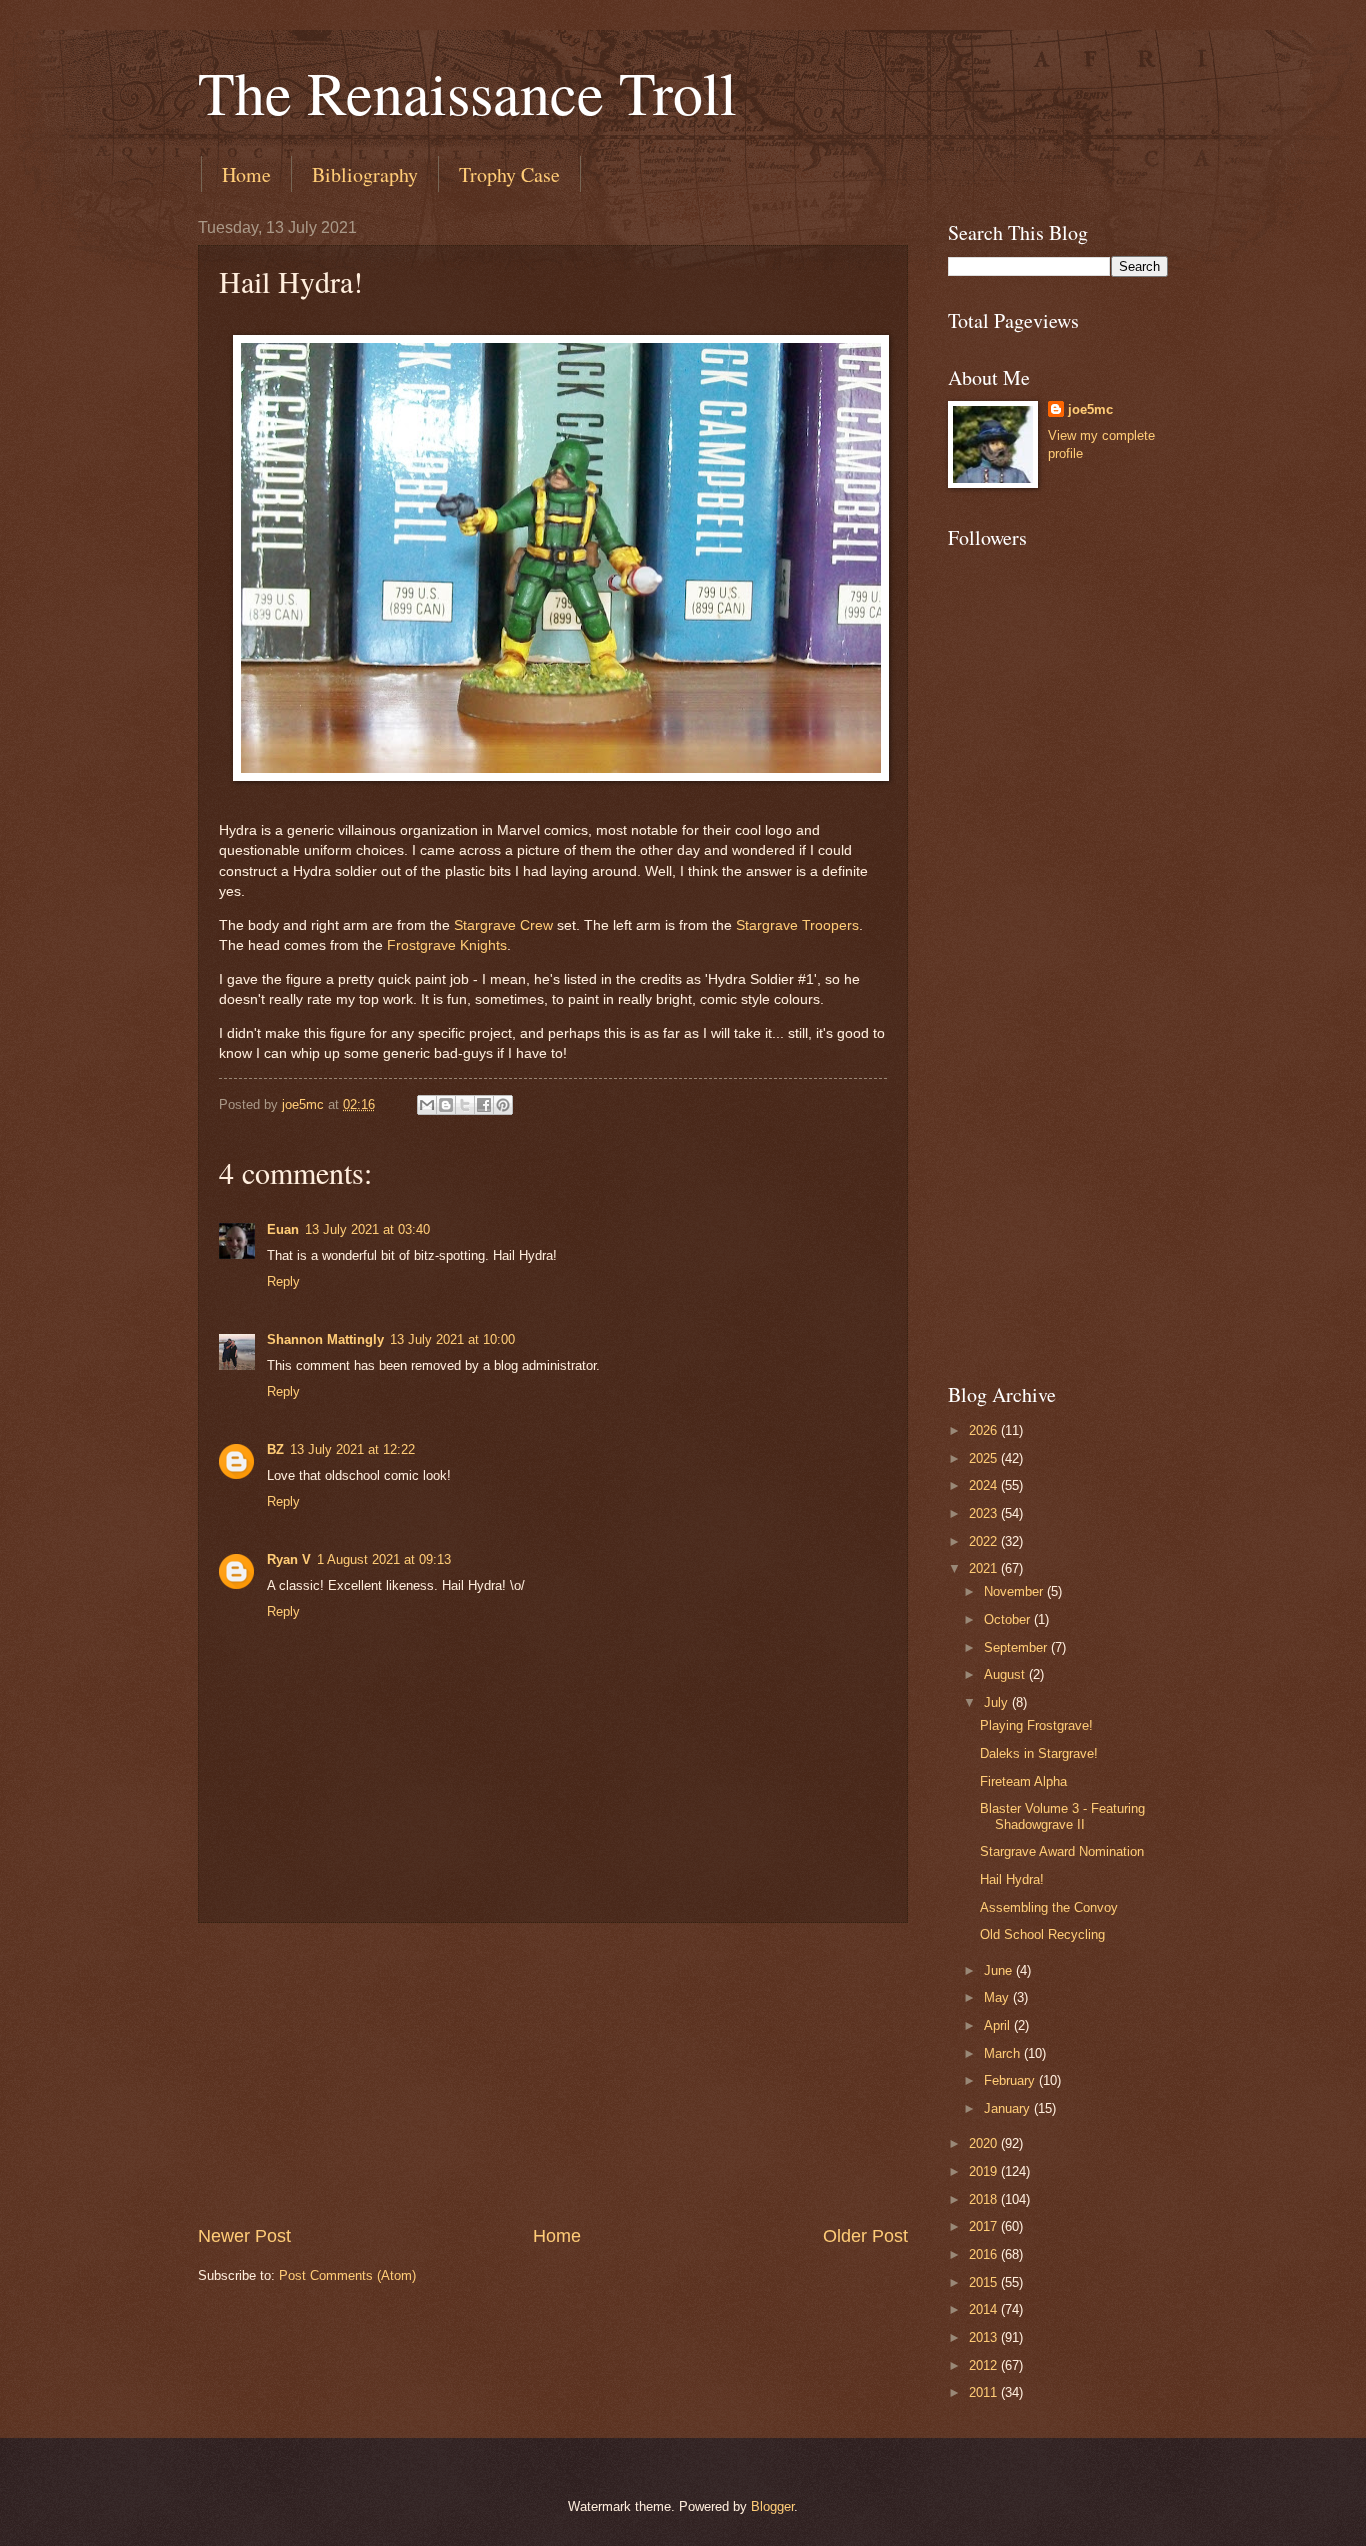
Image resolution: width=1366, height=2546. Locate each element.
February (1011, 2080)
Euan (283, 1229)
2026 (985, 1430)
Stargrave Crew (503, 925)
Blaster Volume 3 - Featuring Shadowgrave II (1062, 1816)
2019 (985, 2171)
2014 (985, 2309)
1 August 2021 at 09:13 (384, 1559)
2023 (985, 1513)
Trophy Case (509, 174)
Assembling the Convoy (1049, 1907)
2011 (985, 2392)
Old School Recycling (1042, 1934)
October (1009, 1619)
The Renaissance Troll (467, 92)
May (998, 1997)
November (1015, 1591)
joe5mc (1090, 409)
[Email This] (427, 1105)
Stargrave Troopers (797, 925)
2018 (985, 2199)
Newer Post (244, 2236)
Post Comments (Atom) (347, 2275)
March (1004, 2053)
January (1009, 2108)
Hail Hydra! (1012, 1879)
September (1017, 1647)
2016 (985, 2254)
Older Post (865, 2236)
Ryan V (289, 1559)
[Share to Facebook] (484, 1105)
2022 (985, 1541)
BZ (275, 1449)
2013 (985, 2337)
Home (246, 174)
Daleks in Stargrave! (1039, 1753)
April (999, 2025)
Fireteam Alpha (1023, 1781)
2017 (985, 2226)
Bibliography (365, 174)
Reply (283, 1281)
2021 (985, 1568)
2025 (985, 1458)
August (1006, 1674)
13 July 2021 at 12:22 (352, 1449)
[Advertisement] (553, 2073)
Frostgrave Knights (447, 945)
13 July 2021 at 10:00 (452, 1339)
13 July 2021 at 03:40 (367, 1229)
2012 (985, 2365)
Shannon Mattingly (325, 1339)
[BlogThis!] (446, 1105)
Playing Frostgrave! (1036, 1725)
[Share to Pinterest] (503, 1105)
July (998, 1702)
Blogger (772, 2506)
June (1000, 1970)
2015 (985, 2282)
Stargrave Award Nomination (1062, 1851)
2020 (985, 2143)
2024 (985, 1485)
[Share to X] (465, 1105)
